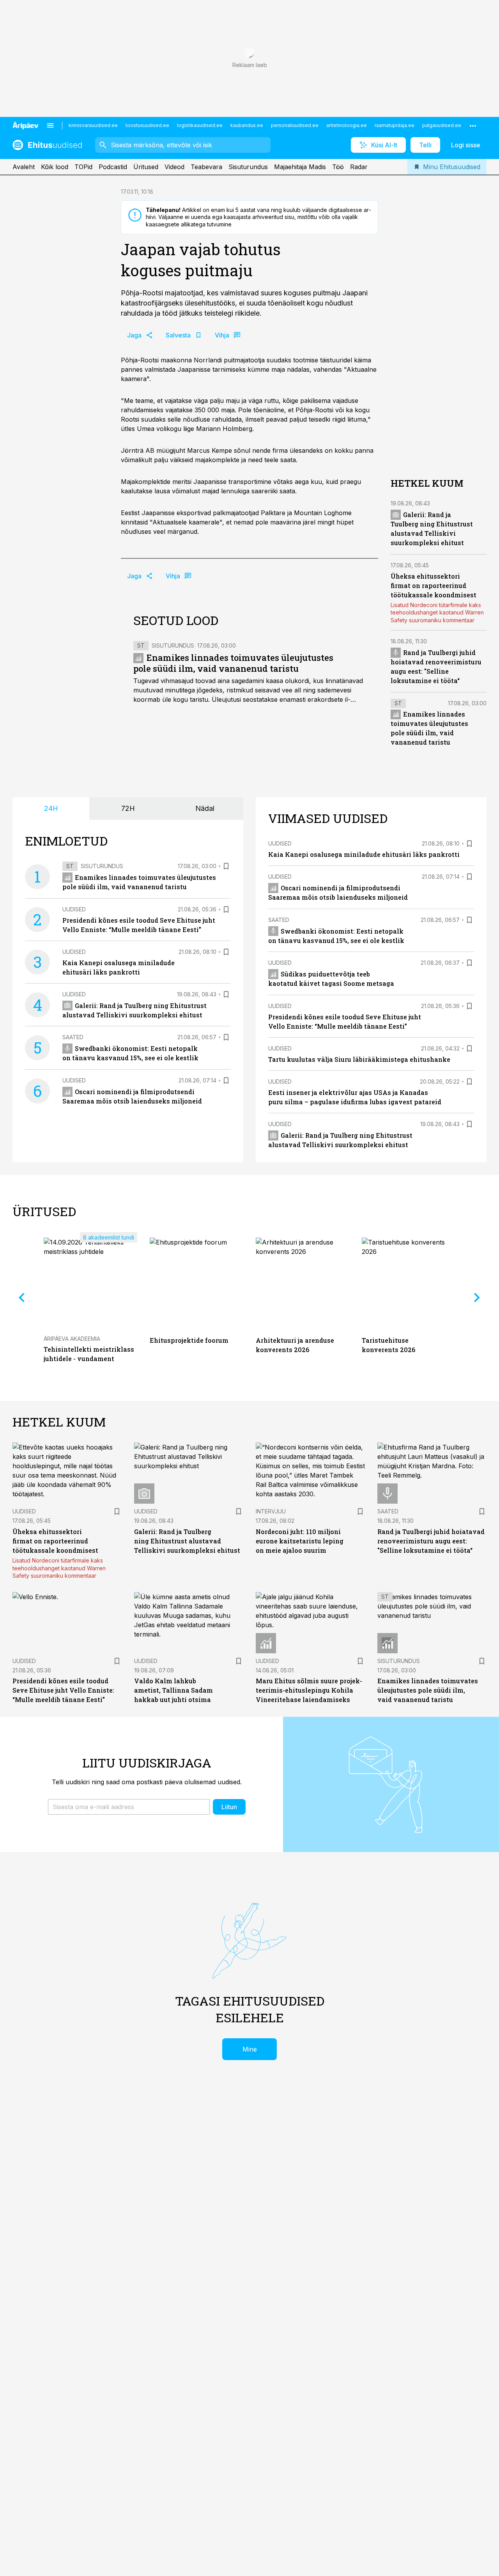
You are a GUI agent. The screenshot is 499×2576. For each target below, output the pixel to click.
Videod (174, 167)
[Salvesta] (226, 866)
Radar (359, 167)
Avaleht (24, 167)
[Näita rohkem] (473, 125)
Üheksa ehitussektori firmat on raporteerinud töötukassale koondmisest (434, 585)
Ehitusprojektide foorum (189, 1340)
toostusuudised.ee (147, 125)
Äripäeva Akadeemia (72, 1339)
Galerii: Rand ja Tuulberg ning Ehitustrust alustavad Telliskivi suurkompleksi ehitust (187, 1541)
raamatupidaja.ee (395, 125)
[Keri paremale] (477, 1298)
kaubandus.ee (247, 125)
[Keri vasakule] (22, 1298)
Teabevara (206, 167)
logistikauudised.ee (200, 125)
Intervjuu (271, 1511)
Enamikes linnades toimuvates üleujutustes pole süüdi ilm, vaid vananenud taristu (233, 663)
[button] (129, 1807)
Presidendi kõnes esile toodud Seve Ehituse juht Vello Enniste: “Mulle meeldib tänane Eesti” (63, 1690)
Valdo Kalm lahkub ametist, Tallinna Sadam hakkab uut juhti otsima (173, 1690)
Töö (338, 167)
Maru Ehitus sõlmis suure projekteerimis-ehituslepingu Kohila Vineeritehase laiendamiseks (309, 1690)
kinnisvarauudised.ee (93, 125)
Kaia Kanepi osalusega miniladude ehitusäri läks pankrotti (364, 854)
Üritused (146, 167)
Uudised (74, 909)
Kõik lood (55, 167)
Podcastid (113, 167)
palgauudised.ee (442, 125)
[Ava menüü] (50, 125)
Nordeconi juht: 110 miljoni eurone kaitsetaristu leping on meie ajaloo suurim (300, 1541)
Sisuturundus (248, 167)
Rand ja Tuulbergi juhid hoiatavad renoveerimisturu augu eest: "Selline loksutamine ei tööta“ (431, 1541)
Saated (73, 1037)
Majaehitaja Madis (300, 167)
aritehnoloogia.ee (347, 125)
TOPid (83, 167)
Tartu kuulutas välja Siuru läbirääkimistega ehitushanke (359, 1059)
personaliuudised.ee (295, 125)
